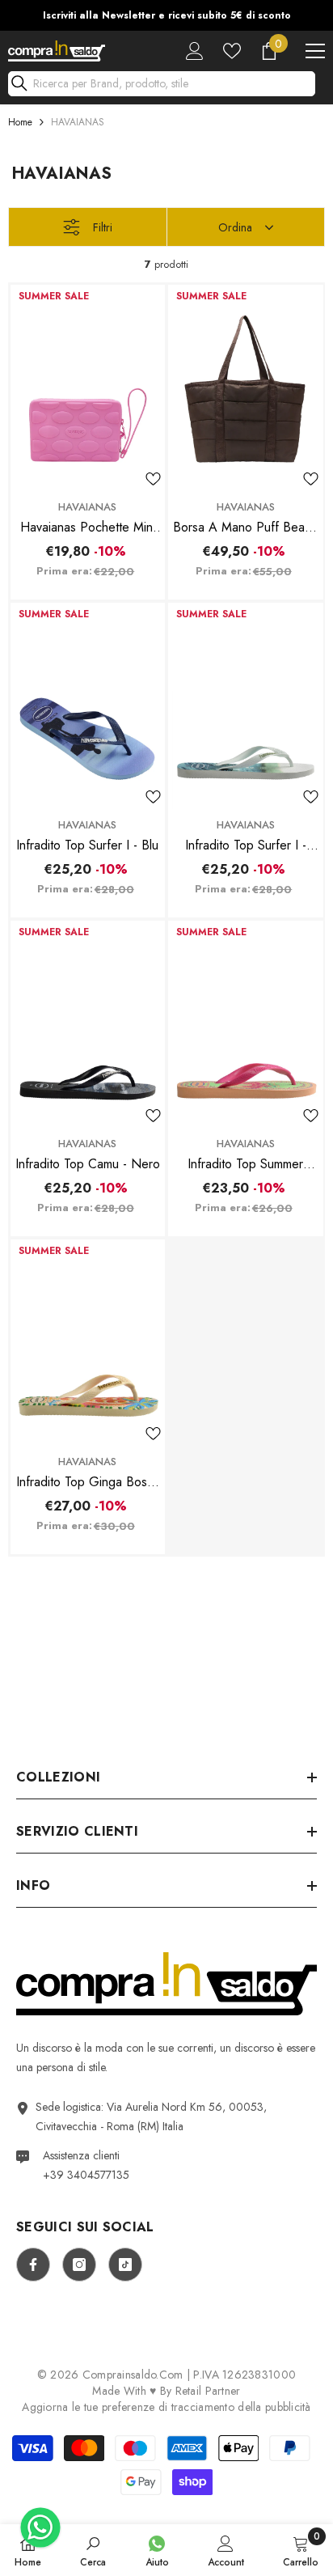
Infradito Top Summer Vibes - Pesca (245, 1164)
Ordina (235, 227)
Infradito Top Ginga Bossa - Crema (88, 1482)
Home (20, 122)
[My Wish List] (232, 51)
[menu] (315, 51)
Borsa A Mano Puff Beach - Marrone (245, 527)
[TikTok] (125, 2265)
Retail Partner (208, 2391)
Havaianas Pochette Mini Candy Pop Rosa (88, 527)
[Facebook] (33, 2265)
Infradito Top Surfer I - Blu (87, 845)
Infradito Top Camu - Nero (88, 1164)
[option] (166, 15)
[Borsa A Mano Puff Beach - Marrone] (246, 388)
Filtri (103, 227)
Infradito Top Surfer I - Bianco (246, 845)
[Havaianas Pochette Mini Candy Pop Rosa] (88, 388)
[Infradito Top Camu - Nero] (88, 1024)
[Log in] (195, 51)
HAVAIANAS (78, 122)
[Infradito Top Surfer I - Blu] (88, 706)
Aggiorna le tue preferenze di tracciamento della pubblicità (166, 2407)
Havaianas (87, 507)
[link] (93, 2550)
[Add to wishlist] (153, 479)
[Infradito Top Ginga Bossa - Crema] (88, 1343)
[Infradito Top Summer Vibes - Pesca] (246, 1024)
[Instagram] (79, 2265)
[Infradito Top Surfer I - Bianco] (246, 706)
